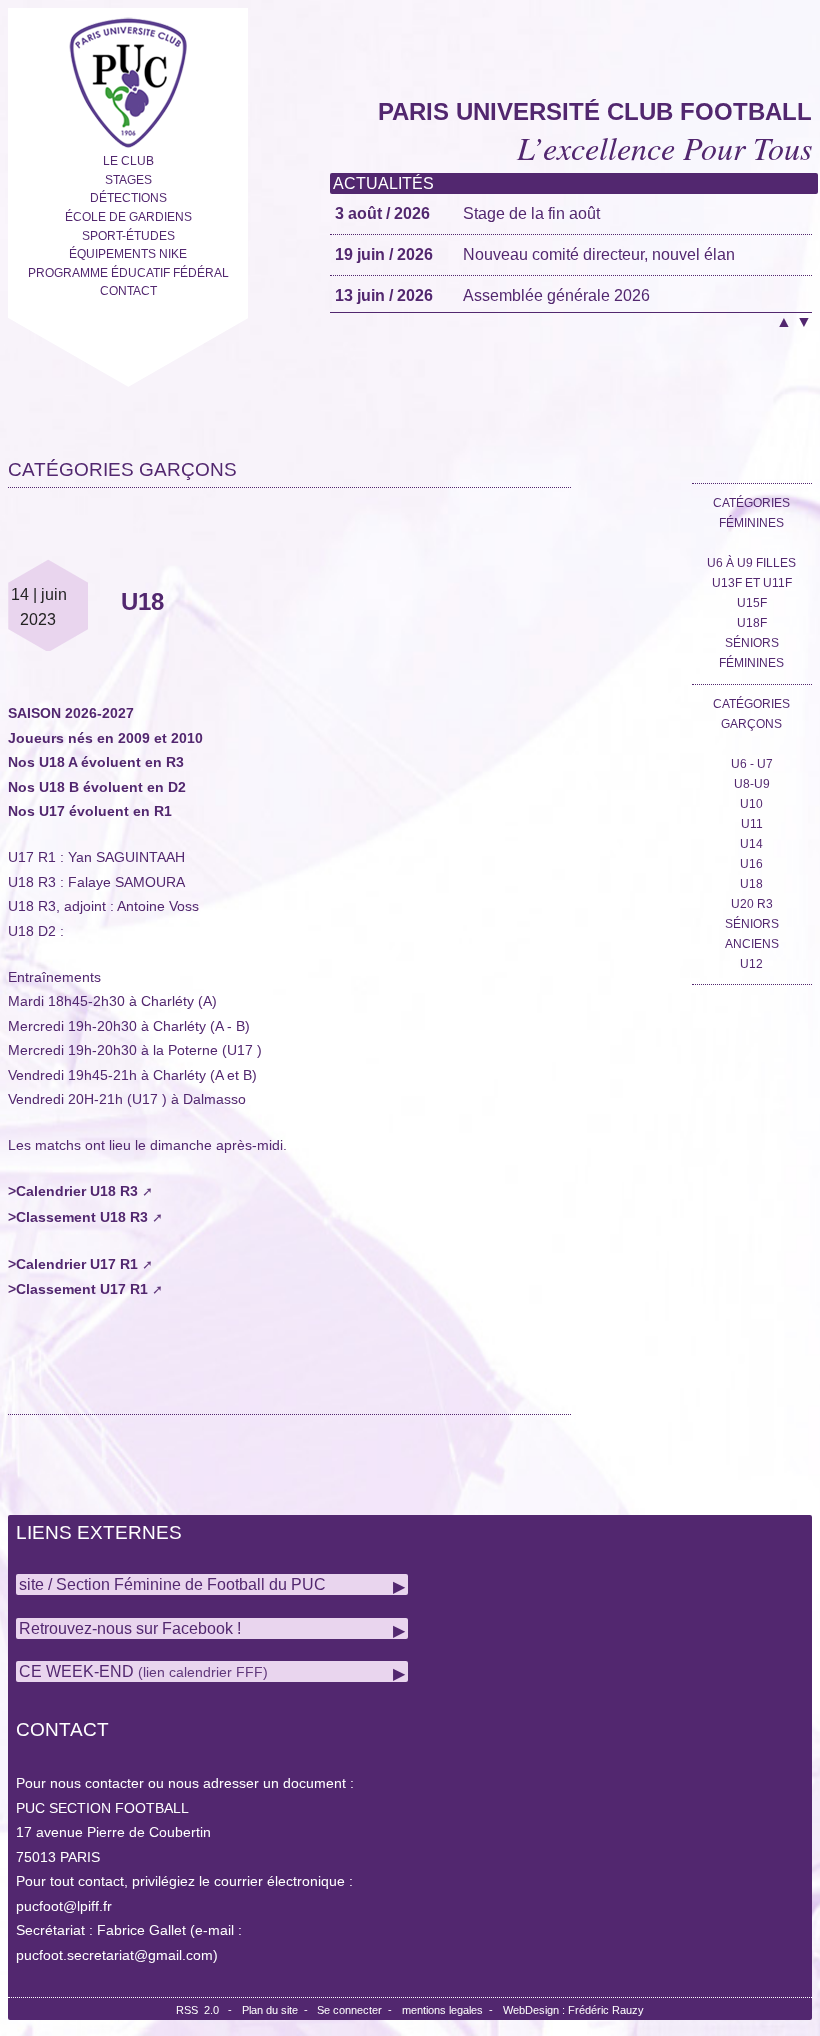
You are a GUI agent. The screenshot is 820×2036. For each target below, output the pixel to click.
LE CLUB (128, 161)
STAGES (128, 180)
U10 (751, 804)
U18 (751, 884)
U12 (751, 964)
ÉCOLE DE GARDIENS (128, 217)
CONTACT (128, 291)
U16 (751, 864)
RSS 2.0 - (207, 2010)
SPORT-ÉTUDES (128, 236)
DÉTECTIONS (128, 198)
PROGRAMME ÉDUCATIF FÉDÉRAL (128, 273)
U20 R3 (752, 904)
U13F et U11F (752, 583)
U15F (752, 603)
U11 (752, 824)
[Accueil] (128, 78)
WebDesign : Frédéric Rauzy (573, 2010)
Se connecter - (357, 2010)
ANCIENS (752, 944)
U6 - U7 (752, 764)
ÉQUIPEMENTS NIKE (128, 254)
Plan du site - (279, 2010)
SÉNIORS (752, 924)
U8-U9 (752, 784)
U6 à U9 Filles (751, 563)
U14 (751, 844)
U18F (752, 623)
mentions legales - (450, 2010)
